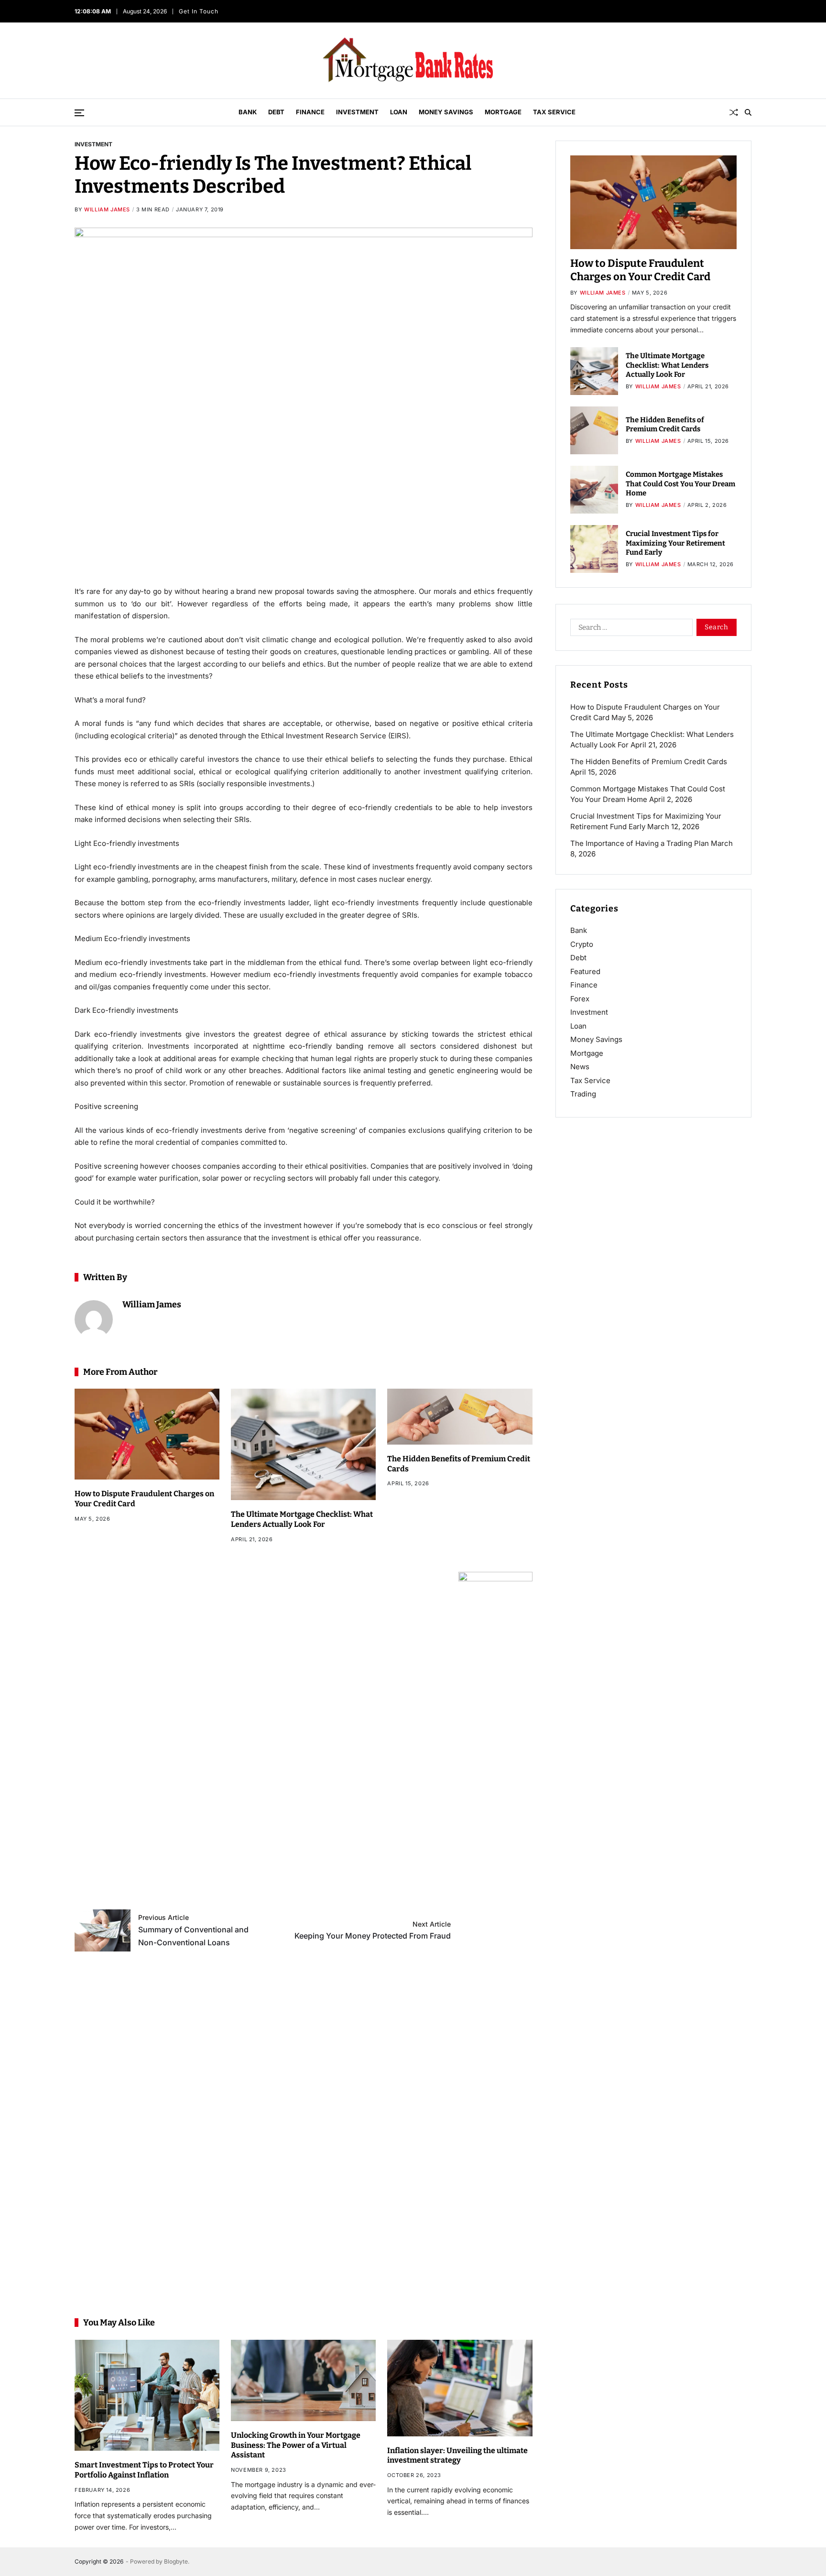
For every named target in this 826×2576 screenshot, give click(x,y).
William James (107, 209)
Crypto (582, 944)
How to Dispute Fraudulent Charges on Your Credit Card (640, 270)
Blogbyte (176, 2561)
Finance (310, 112)
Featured (585, 971)
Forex (580, 999)
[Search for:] (630, 629)
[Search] (748, 112)
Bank (248, 112)
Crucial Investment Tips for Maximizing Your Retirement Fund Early (675, 543)
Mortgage (503, 112)
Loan (399, 112)
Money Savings (446, 112)
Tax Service (554, 112)
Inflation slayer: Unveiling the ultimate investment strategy (457, 2455)
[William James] (94, 1319)
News (580, 1067)
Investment (357, 112)
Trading (583, 1094)
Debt (276, 112)
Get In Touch (197, 11)
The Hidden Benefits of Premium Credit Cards (665, 425)
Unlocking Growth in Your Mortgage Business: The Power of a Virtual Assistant (296, 2445)
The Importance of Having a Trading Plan (640, 843)
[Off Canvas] (79, 113)
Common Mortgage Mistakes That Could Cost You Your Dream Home (680, 484)
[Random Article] (734, 112)
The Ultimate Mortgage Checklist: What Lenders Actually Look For (667, 365)
